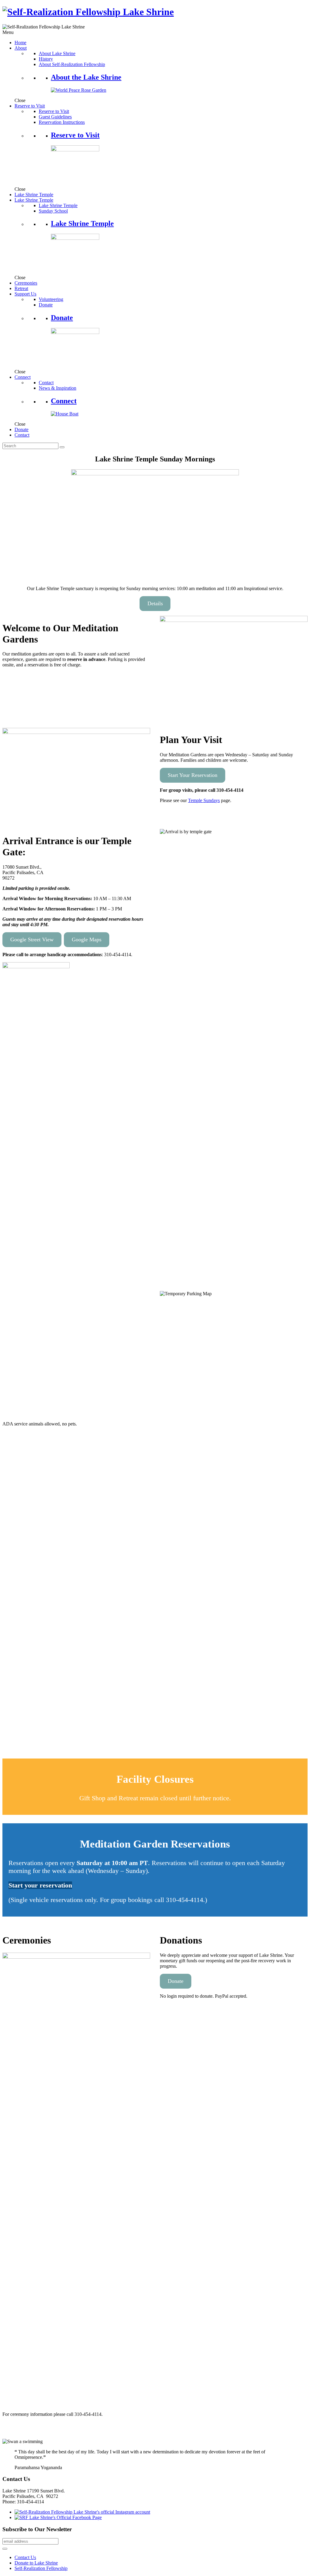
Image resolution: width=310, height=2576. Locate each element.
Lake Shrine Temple (82, 223)
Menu (8, 32)
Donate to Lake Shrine (36, 2563)
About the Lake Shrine (86, 77)
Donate (62, 318)
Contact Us (25, 2557)
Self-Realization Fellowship (41, 2568)
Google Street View (32, 940)
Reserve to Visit (75, 135)
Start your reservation (40, 1885)
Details (155, 603)
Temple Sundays (204, 800)
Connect (64, 401)
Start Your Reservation (193, 775)
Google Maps (87, 940)
